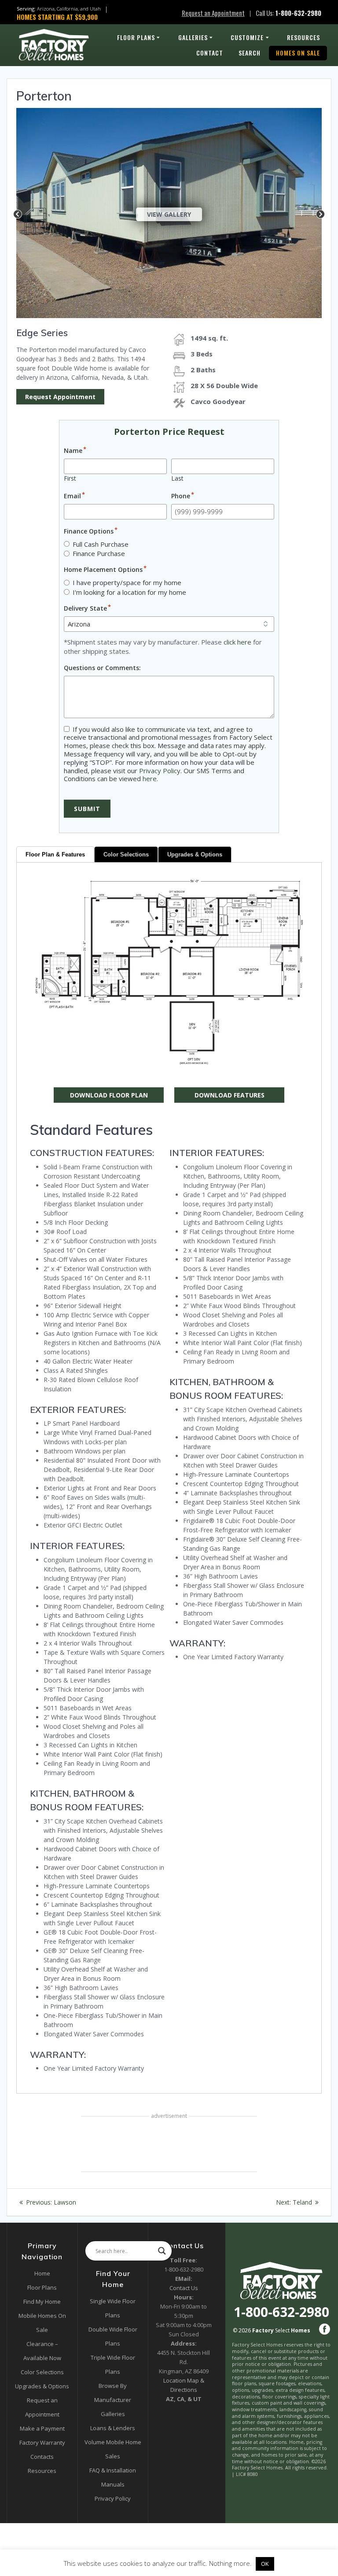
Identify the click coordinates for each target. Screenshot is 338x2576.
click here (237, 642)
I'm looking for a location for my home (129, 592)
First (70, 478)
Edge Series (42, 333)
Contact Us (184, 2288)
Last (177, 478)
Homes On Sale (298, 53)
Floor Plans (136, 37)
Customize (247, 37)
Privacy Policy (160, 771)
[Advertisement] (169, 2145)
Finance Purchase (99, 553)
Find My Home (42, 2302)
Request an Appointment (213, 13)
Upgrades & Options (195, 854)
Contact (210, 53)
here (150, 778)
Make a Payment (42, 2428)
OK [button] (265, 2564)
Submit (87, 809)
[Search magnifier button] (162, 2251)
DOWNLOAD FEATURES (230, 1095)
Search (250, 53)
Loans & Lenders (113, 2428)
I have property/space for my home (127, 582)
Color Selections (126, 854)
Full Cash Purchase (101, 544)
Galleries (193, 37)
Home (42, 2273)
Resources (303, 37)
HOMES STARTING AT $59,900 (57, 17)
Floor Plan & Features (55, 854)
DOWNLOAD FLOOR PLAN (109, 1095)
